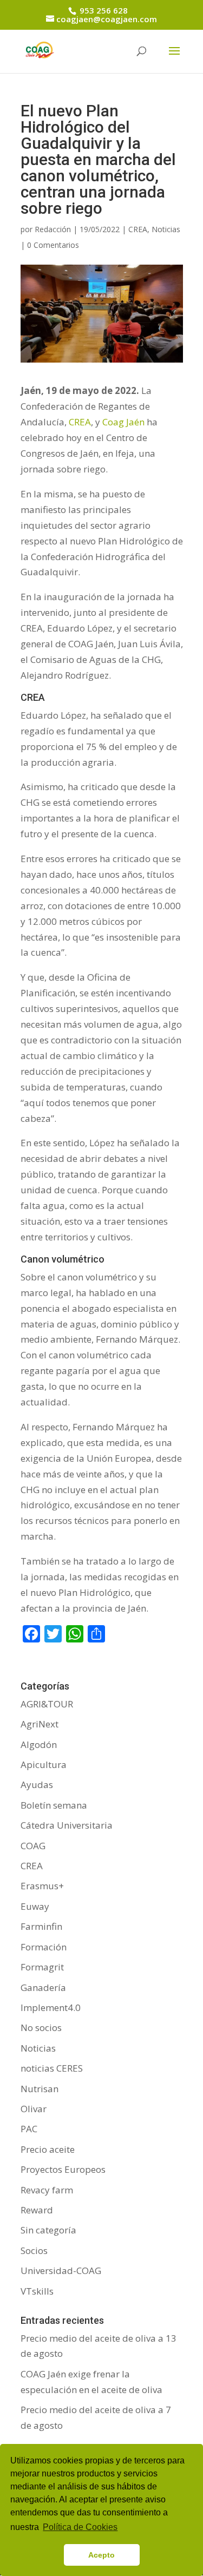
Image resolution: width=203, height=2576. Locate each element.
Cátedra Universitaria (67, 1825)
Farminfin (41, 1926)
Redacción (53, 229)
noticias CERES (52, 2068)
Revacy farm (47, 2190)
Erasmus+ (42, 1886)
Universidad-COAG (61, 2271)
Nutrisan (40, 2089)
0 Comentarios (53, 245)
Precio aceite (48, 2149)
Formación (44, 1947)
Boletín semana (54, 1805)
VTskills (37, 2291)
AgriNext (40, 1724)
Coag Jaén (123, 422)
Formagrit (42, 1967)
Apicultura (44, 1765)
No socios (41, 2028)
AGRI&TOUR (47, 1704)
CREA (138, 229)
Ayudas (37, 1785)
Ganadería (43, 1987)
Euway (35, 1906)
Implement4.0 (51, 2007)
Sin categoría (48, 2230)
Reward (37, 2210)
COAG (33, 1846)
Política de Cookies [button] (80, 2527)
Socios (34, 2250)
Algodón (39, 1744)
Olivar (34, 2109)
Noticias (166, 229)
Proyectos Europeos (63, 2169)
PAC (29, 2129)
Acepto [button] (101, 2555)
